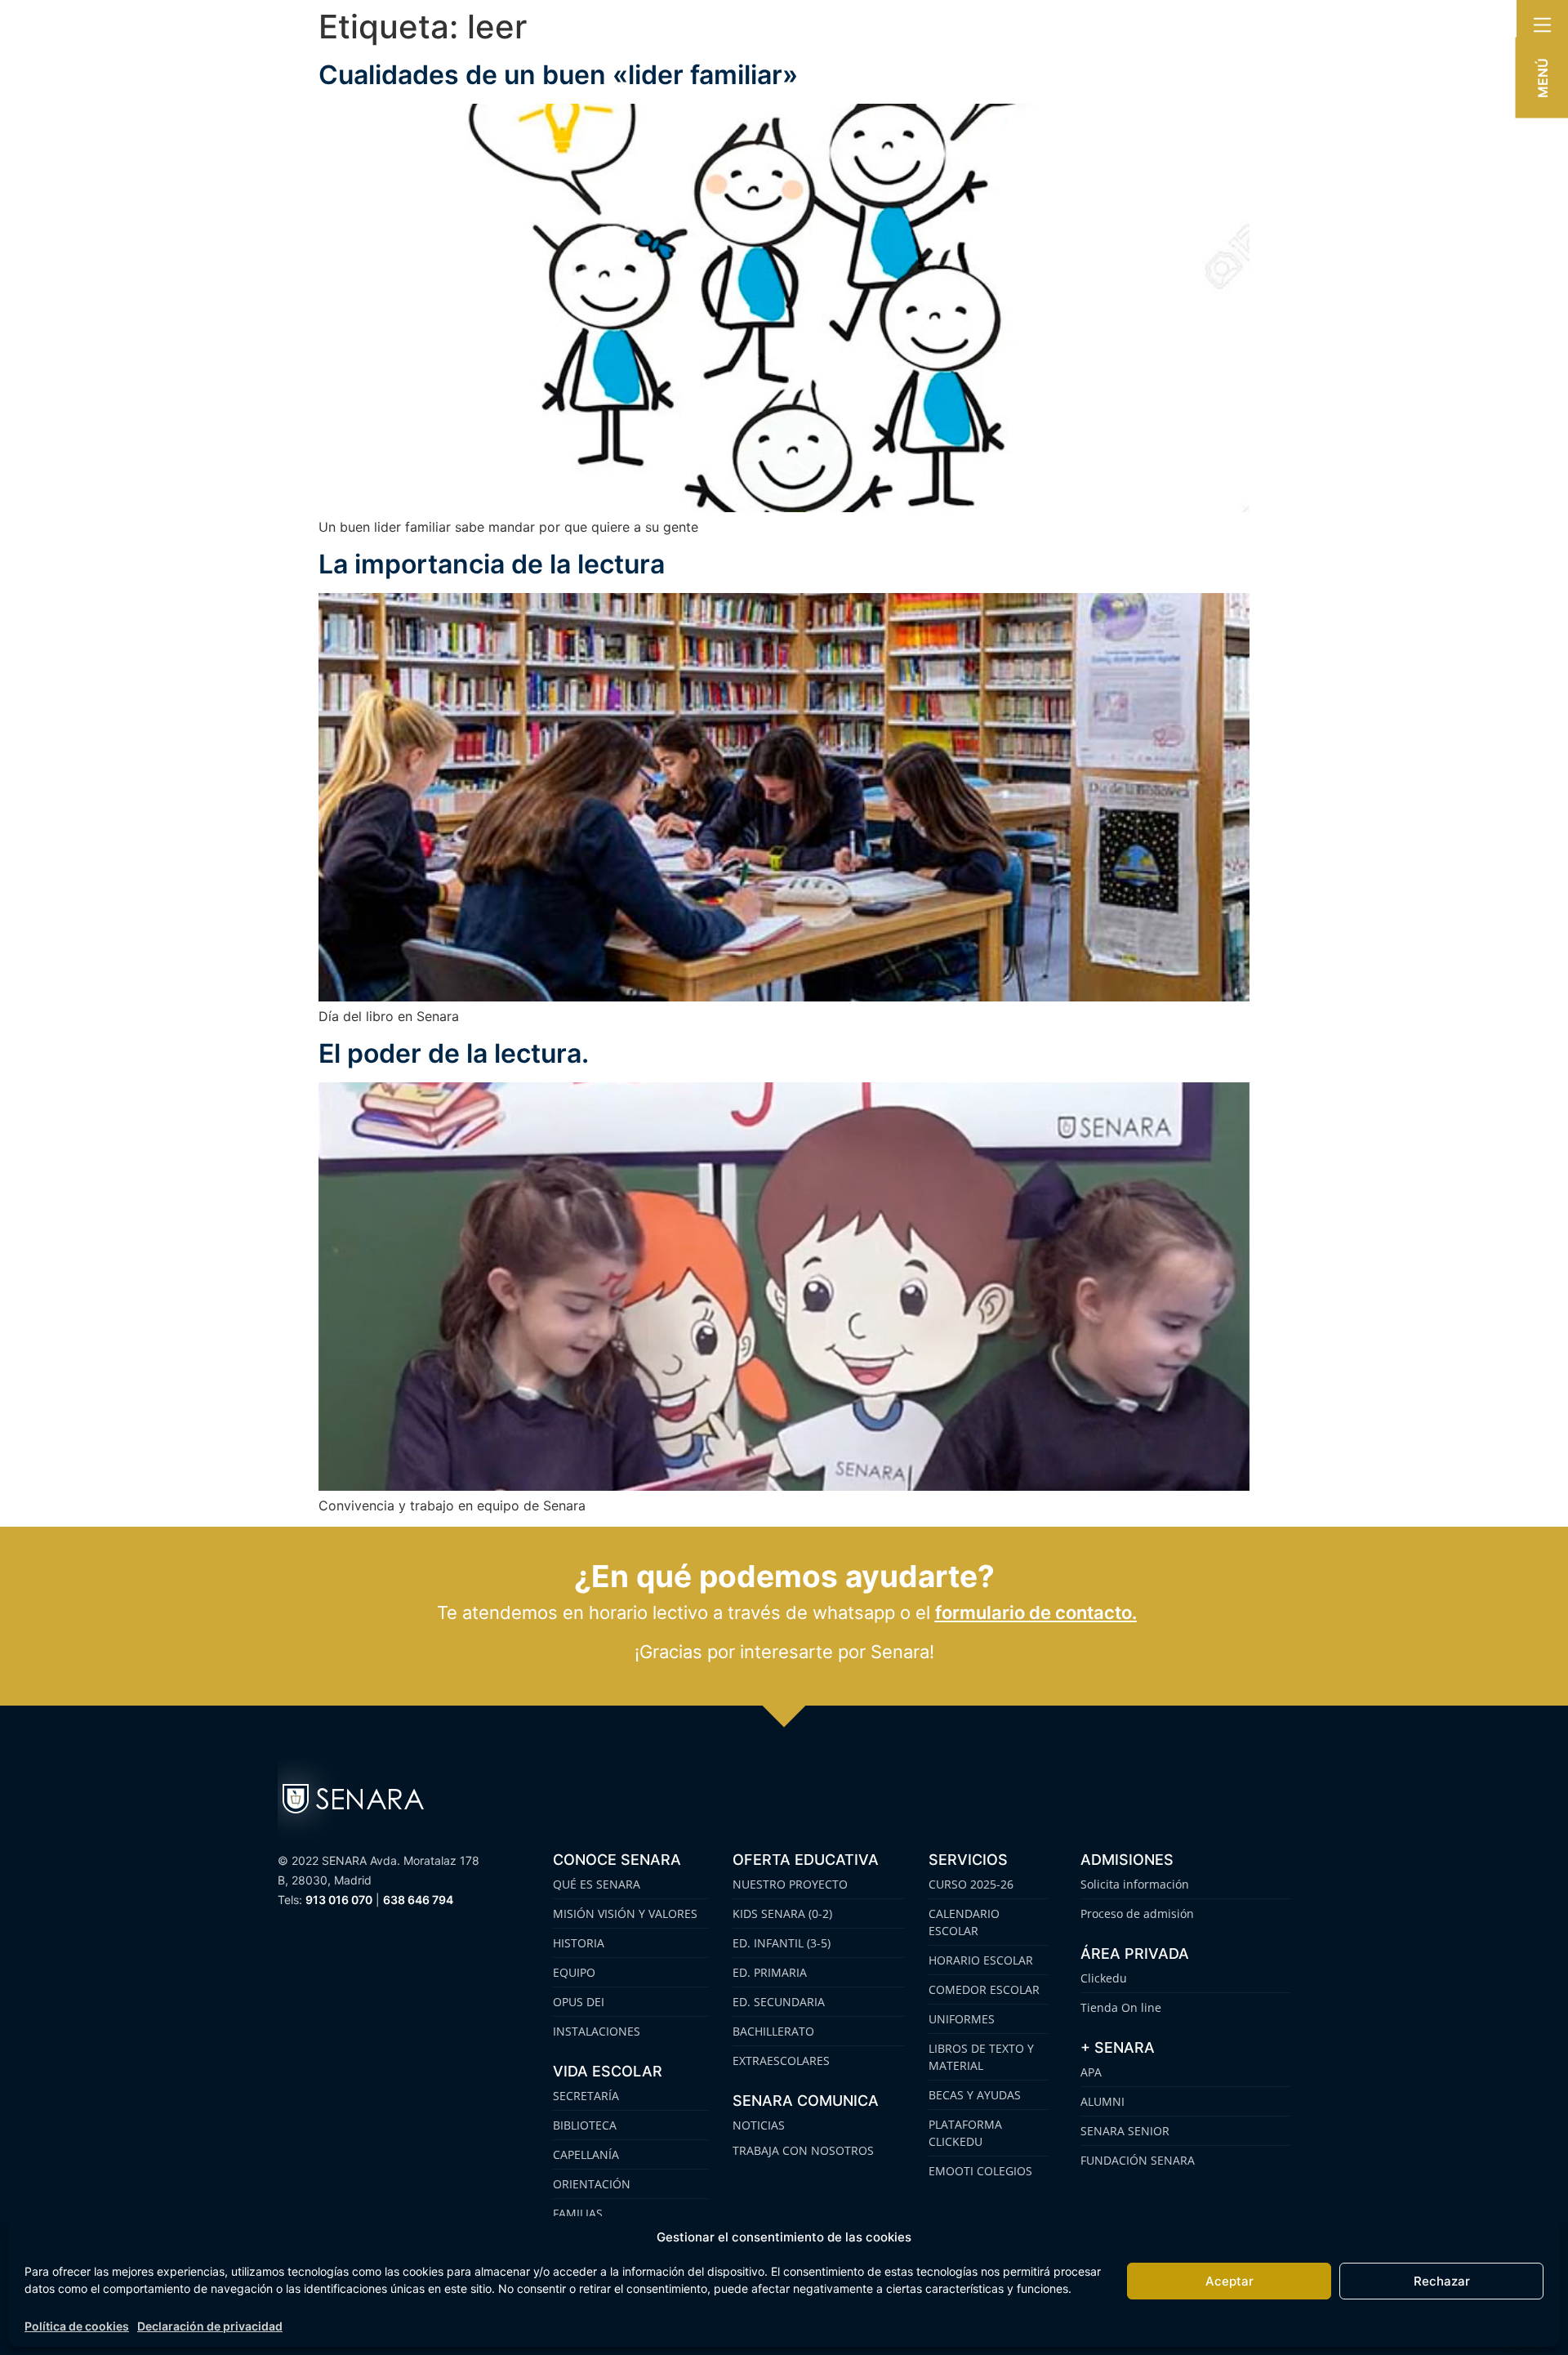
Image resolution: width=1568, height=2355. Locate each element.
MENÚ (1543, 78)
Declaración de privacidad (210, 2326)
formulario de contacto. (1036, 1612)
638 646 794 (418, 1900)
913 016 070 (339, 1900)
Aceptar (1229, 2281)
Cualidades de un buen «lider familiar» (558, 75)
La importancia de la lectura (492, 564)
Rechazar (1442, 2281)
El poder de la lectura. (454, 1053)
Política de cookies (77, 2326)
